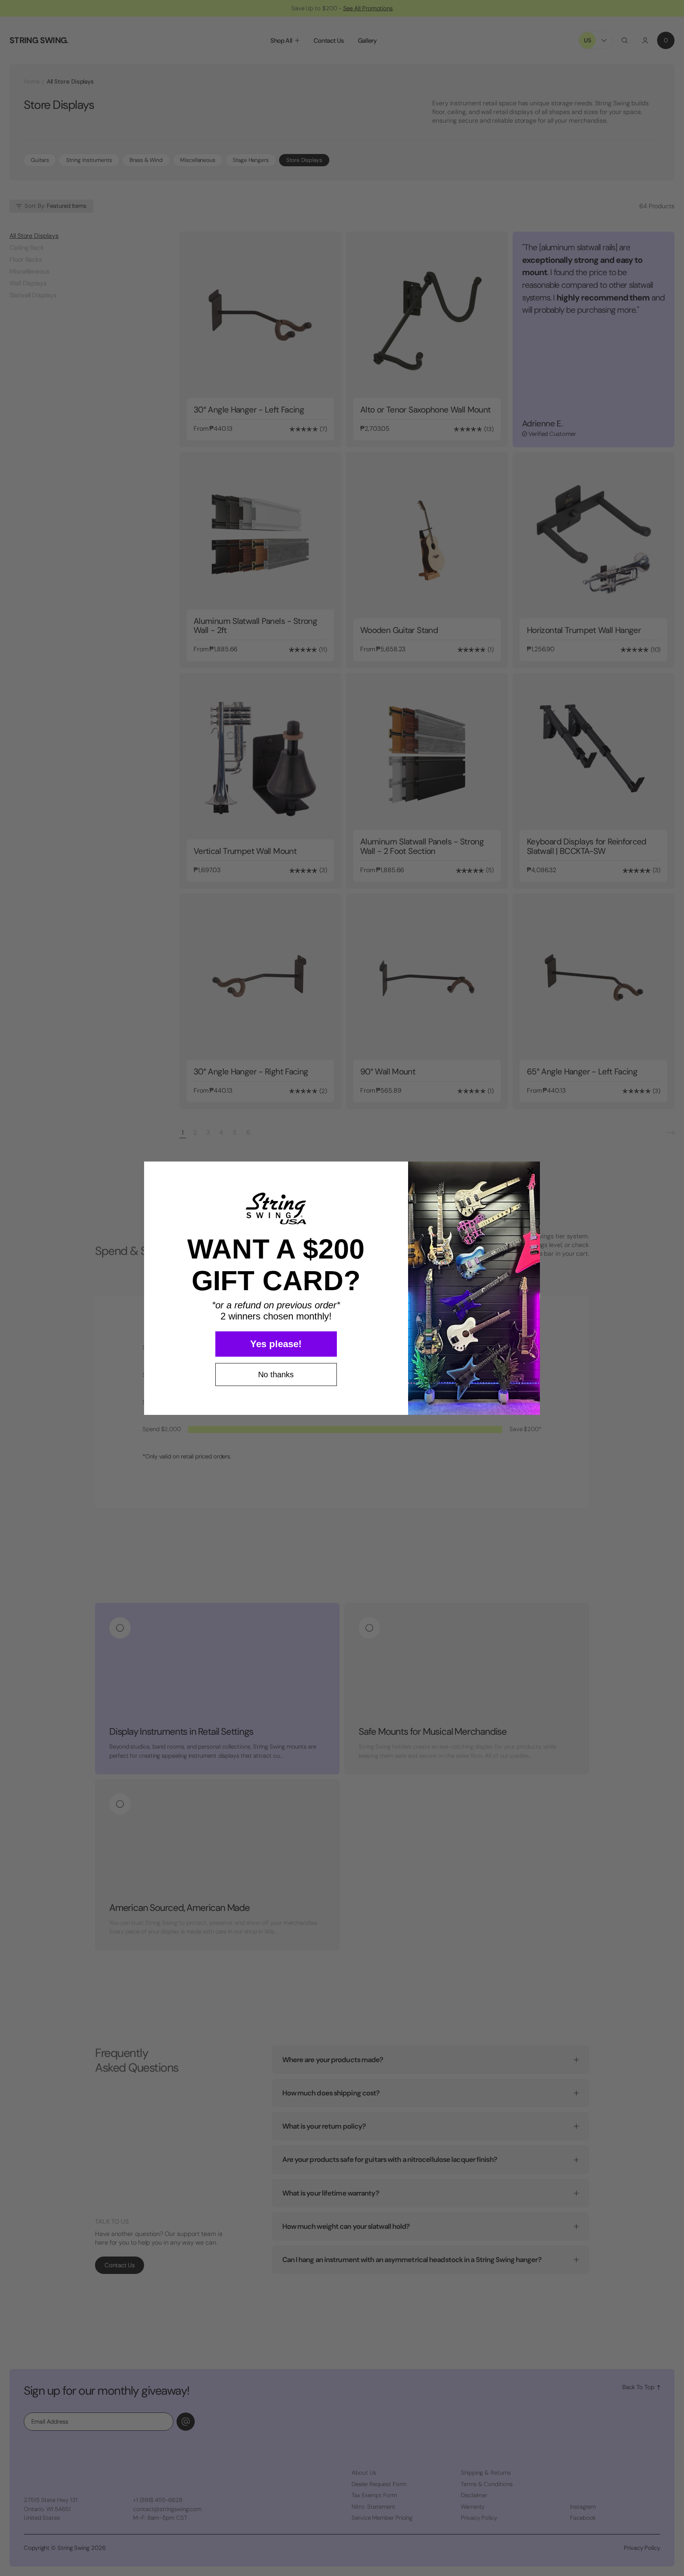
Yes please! (276, 1344)
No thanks (276, 1375)
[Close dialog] (530, 1171)
